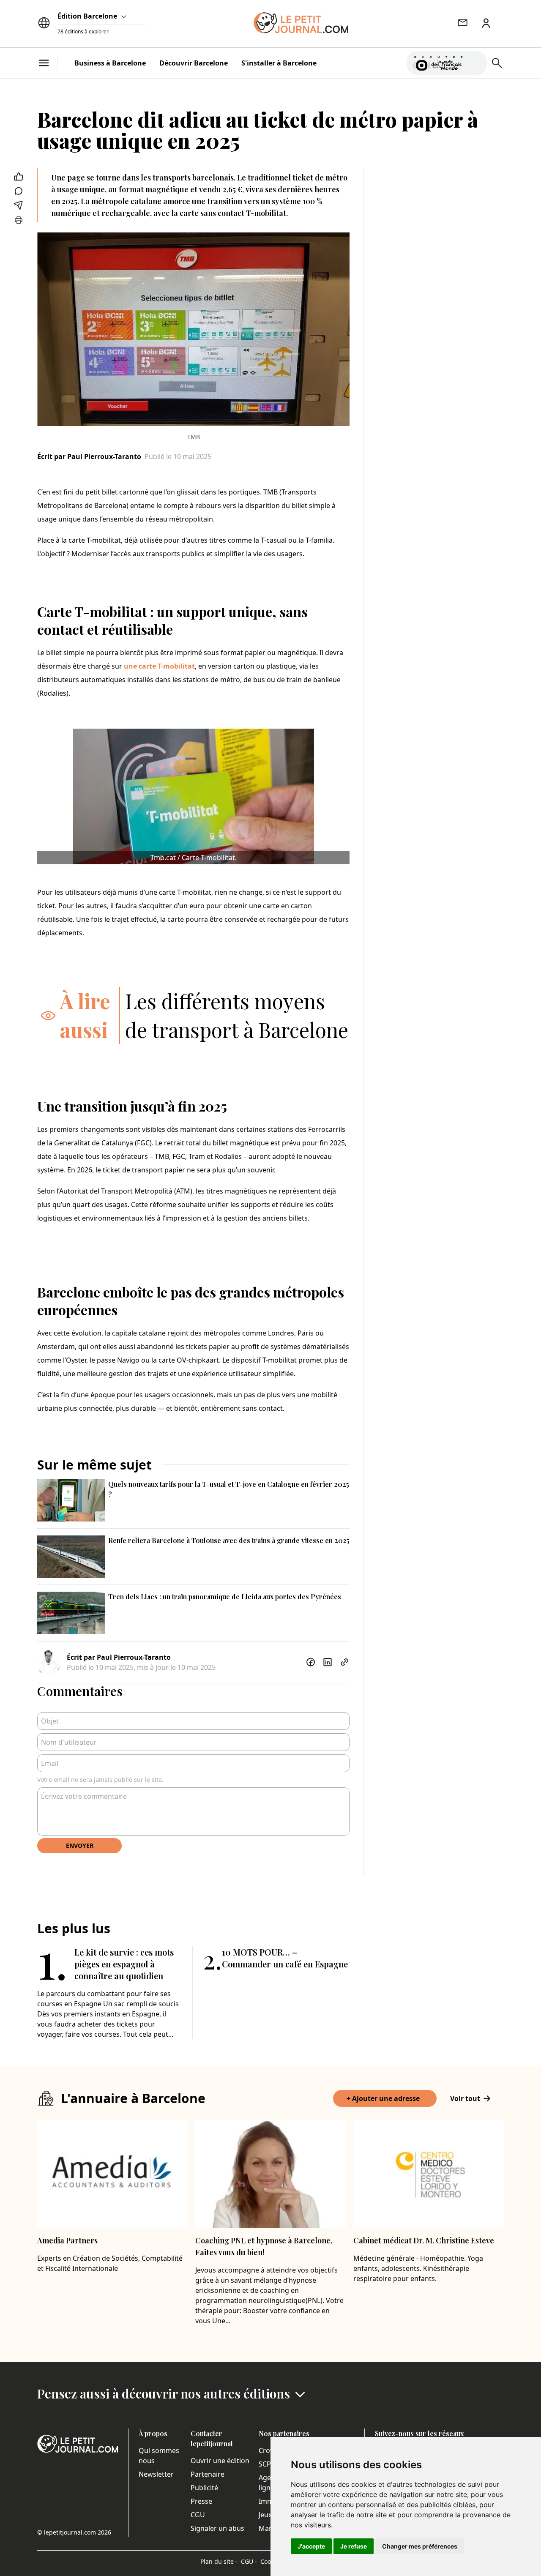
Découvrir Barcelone (194, 63)
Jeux (265, 2515)
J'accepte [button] (311, 2546)
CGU (198, 2515)
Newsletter (156, 2474)
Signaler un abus (217, 2528)
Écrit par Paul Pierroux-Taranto (89, 456)
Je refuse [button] (354, 2546)
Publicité (204, 2488)
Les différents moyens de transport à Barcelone (237, 1015)
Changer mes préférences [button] (420, 2546)
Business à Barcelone (110, 63)
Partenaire (208, 2474)
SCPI (266, 2464)
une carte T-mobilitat (159, 666)
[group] (475, 61)
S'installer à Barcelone (279, 63)
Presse (201, 2501)
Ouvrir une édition (220, 2461)
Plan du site (219, 2561)
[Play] (475, 63)
